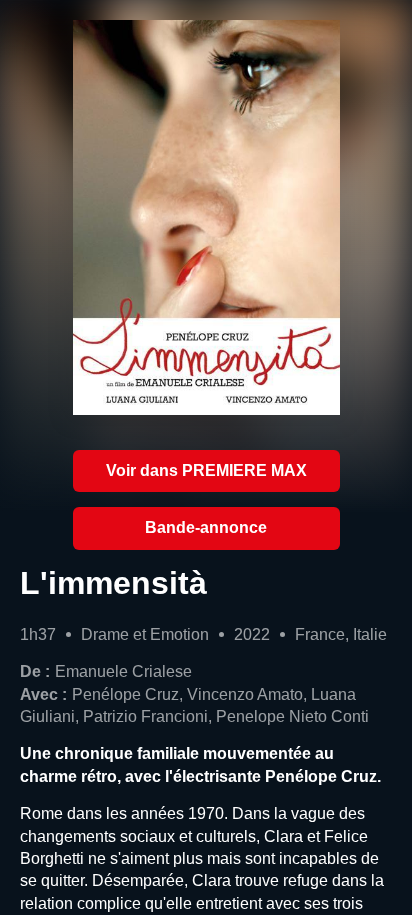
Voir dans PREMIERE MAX (206, 470)
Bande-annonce (206, 527)
